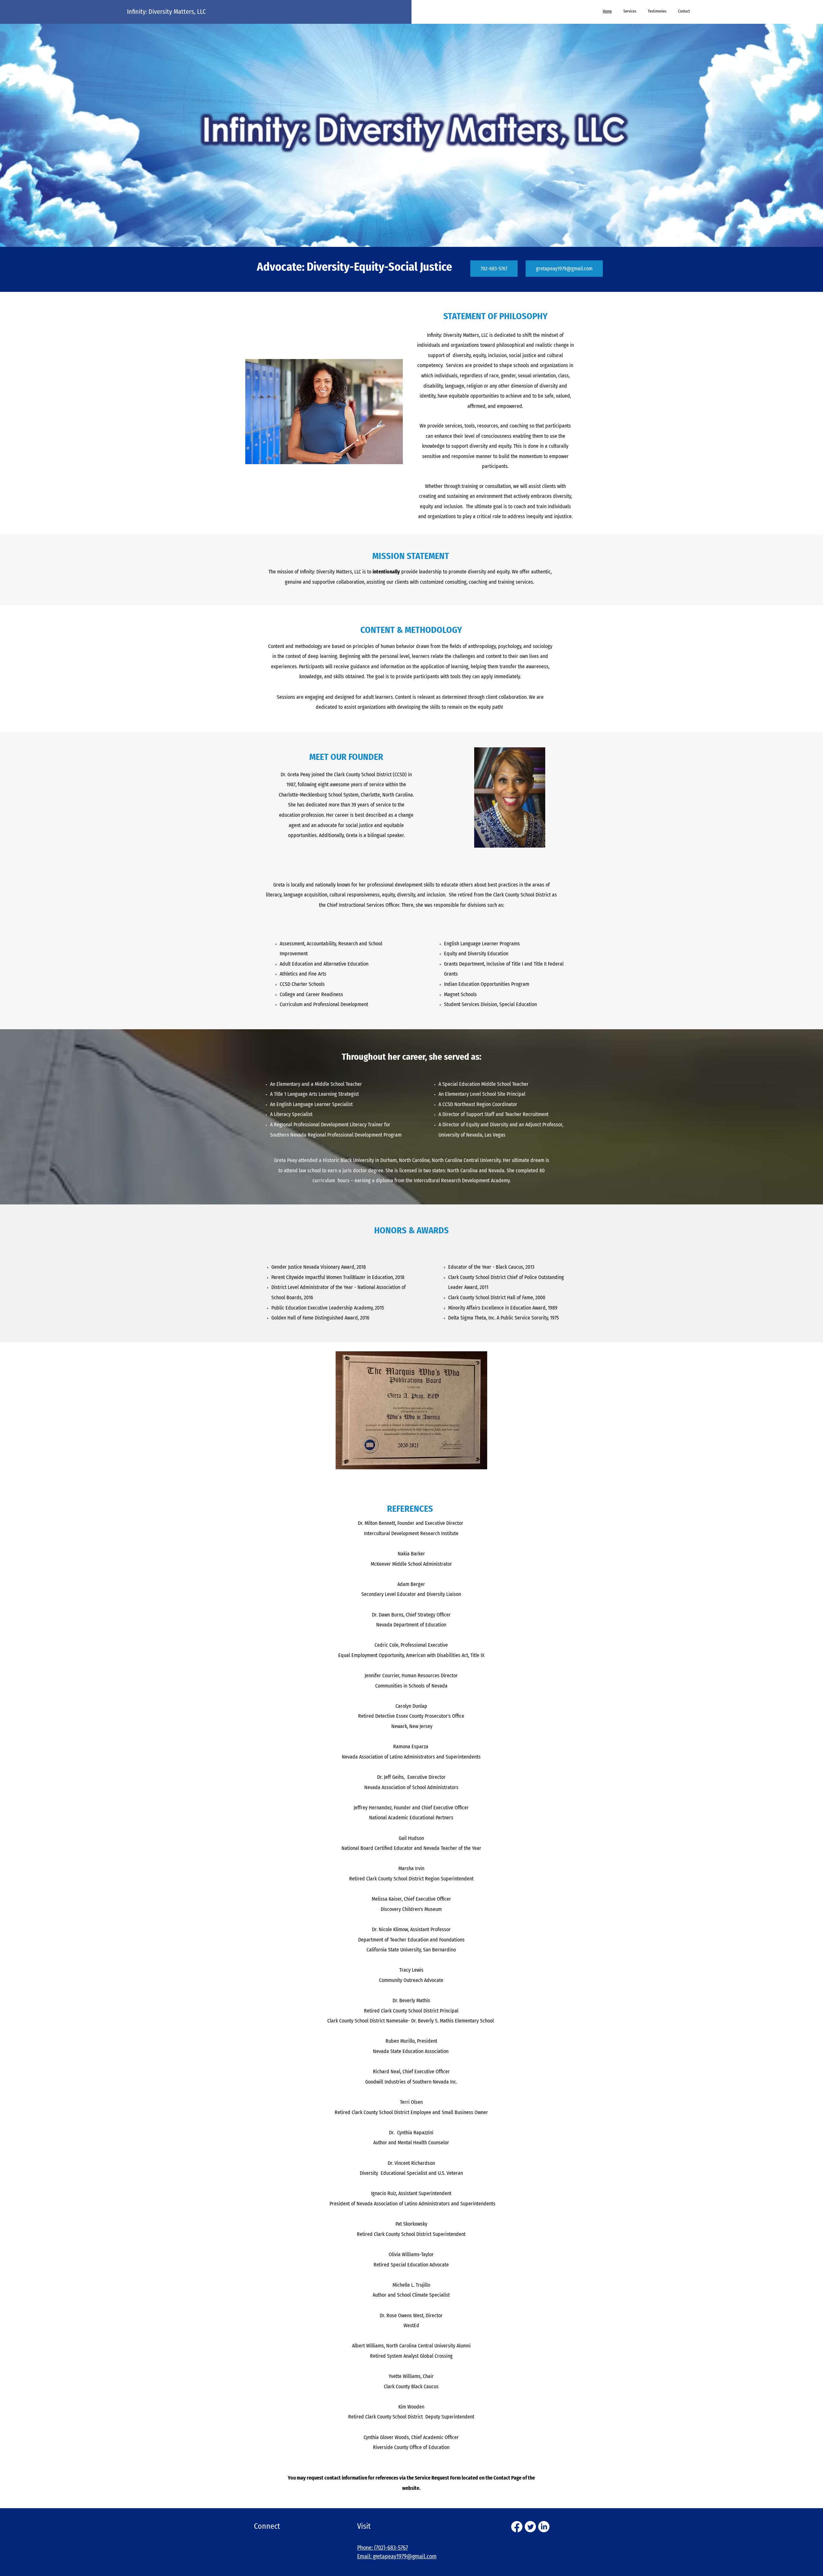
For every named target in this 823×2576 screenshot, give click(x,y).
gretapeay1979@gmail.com (405, 2556)
